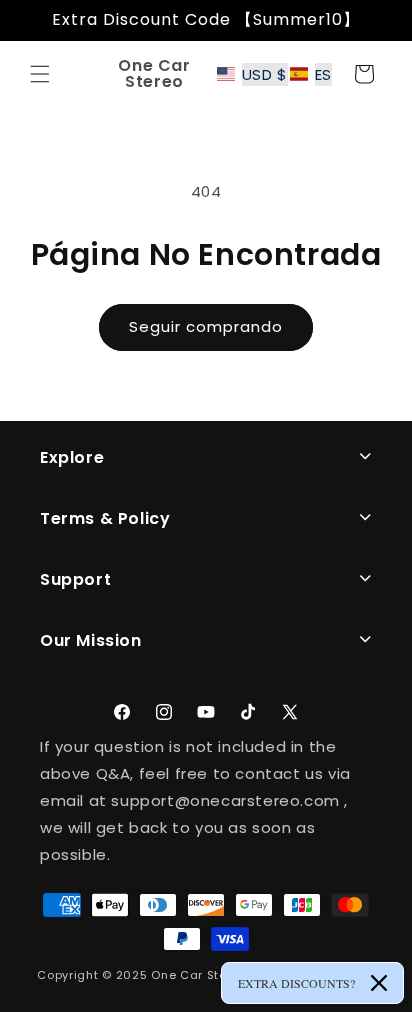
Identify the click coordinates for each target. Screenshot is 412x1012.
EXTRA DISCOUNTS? (296, 983)
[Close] (379, 983)
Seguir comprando (206, 326)
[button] (40, 74)
